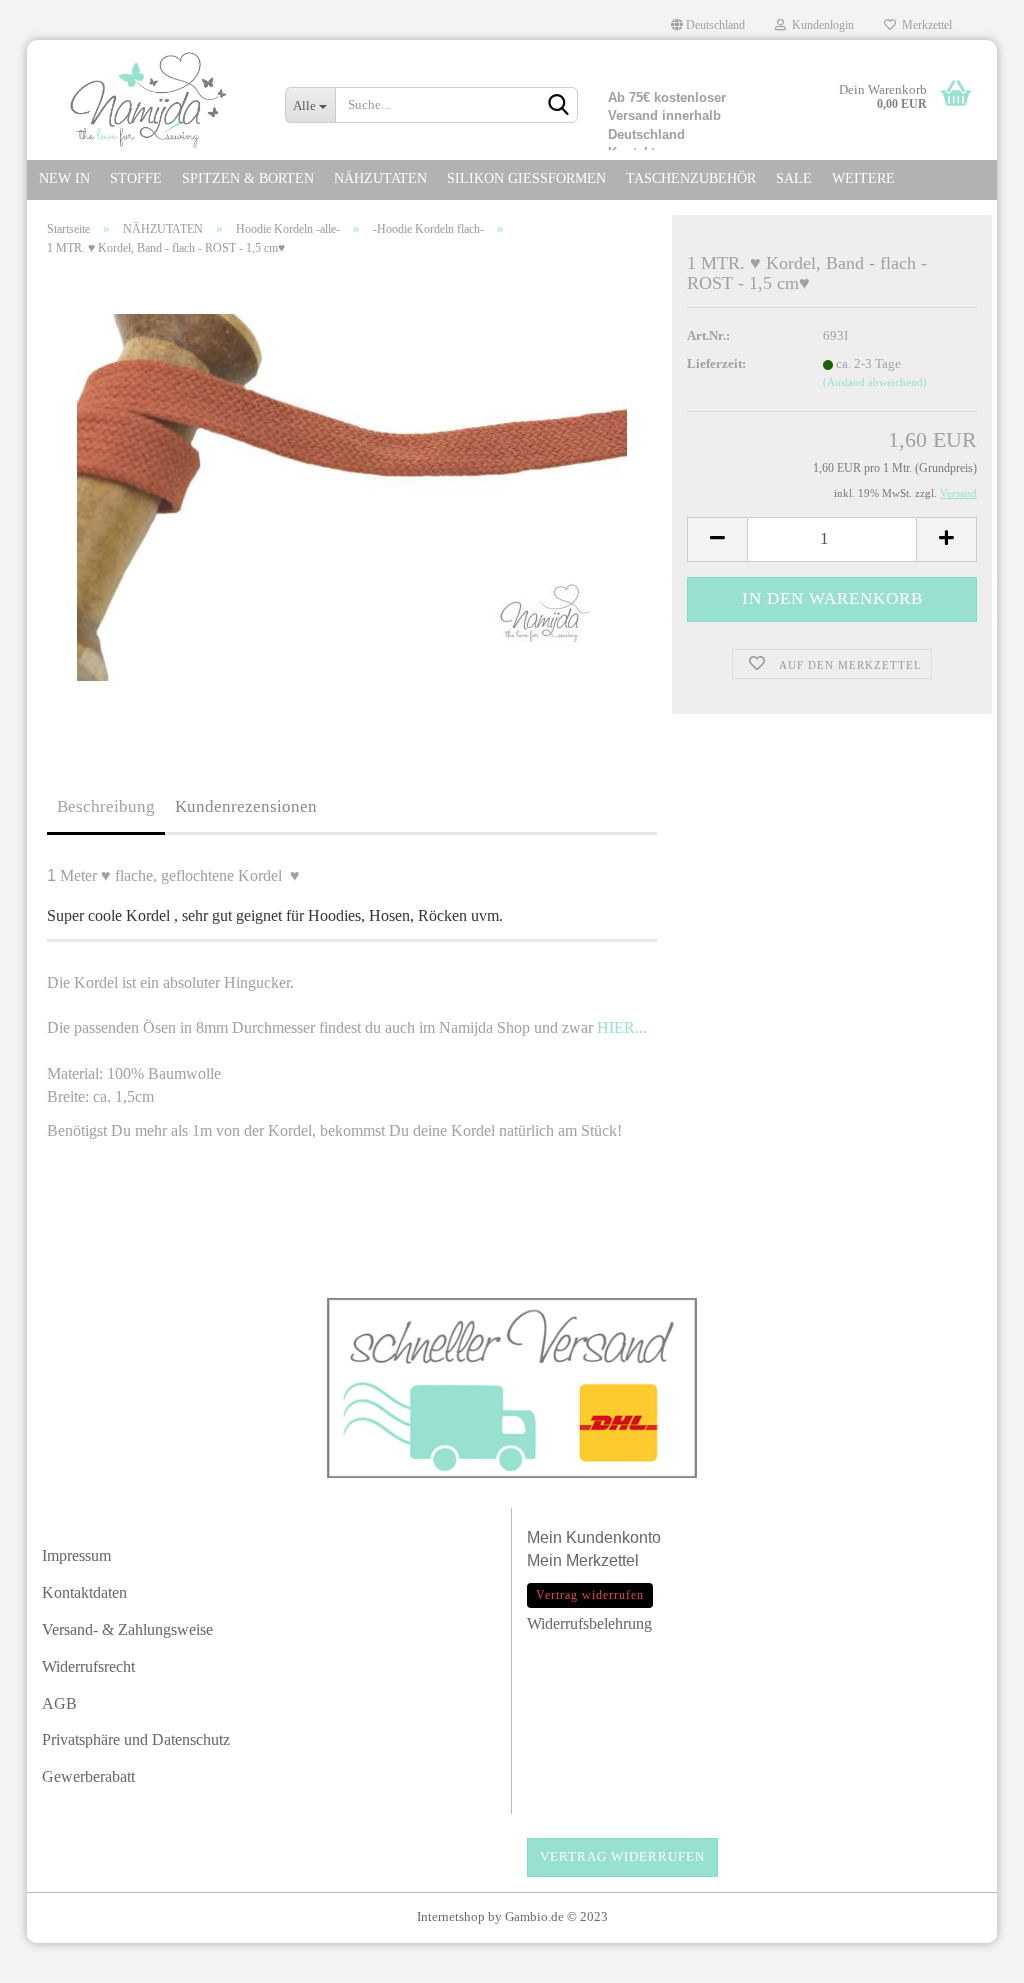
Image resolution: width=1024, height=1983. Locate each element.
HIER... (622, 1027)
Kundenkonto (613, 1537)
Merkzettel (924, 25)
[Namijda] (148, 100)
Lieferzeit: (716, 363)
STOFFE (136, 178)
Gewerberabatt (88, 1776)
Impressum (76, 1555)
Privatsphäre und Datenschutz (136, 1739)
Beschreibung (106, 806)
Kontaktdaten (84, 1592)
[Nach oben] (969, 1958)
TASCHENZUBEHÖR (691, 178)
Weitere (863, 178)
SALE (794, 178)
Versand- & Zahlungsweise (127, 1629)
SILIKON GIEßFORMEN (526, 178)
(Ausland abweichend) (875, 382)
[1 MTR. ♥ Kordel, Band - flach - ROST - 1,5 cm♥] (352, 495)
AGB (59, 1703)
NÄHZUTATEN (380, 178)
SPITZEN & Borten (248, 178)
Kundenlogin (820, 25)
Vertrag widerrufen (622, 1856)
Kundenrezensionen (246, 806)
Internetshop (451, 1916)
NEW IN (64, 178)
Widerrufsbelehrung (589, 1623)
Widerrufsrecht (88, 1666)
